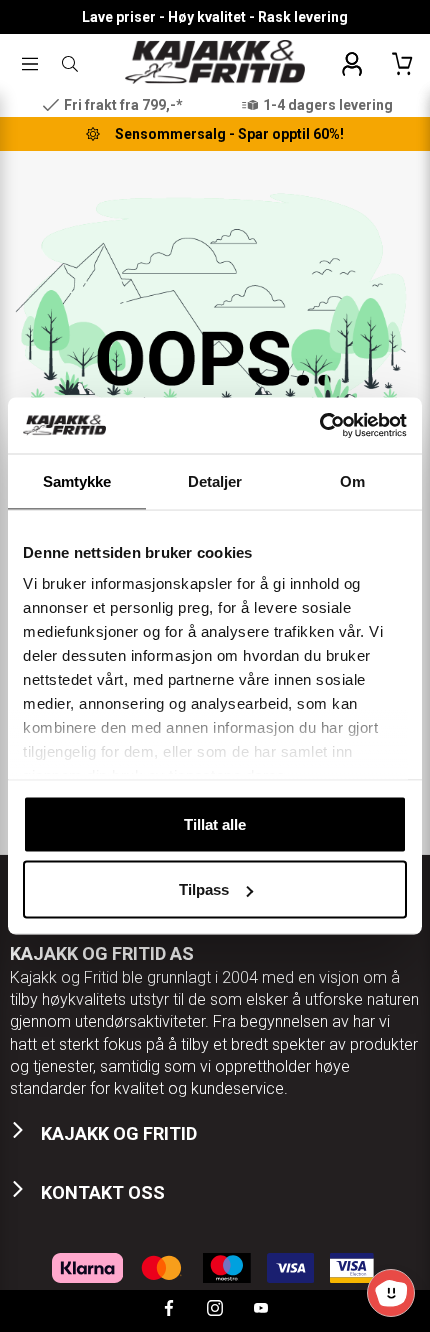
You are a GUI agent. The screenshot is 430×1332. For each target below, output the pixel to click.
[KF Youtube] (261, 1310)
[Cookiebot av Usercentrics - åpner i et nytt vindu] (319, 426)
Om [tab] (352, 480)
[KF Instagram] (215, 1310)
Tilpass (204, 889)
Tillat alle (215, 823)
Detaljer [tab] (215, 480)
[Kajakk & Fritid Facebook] (169, 1310)
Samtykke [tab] (77, 480)
